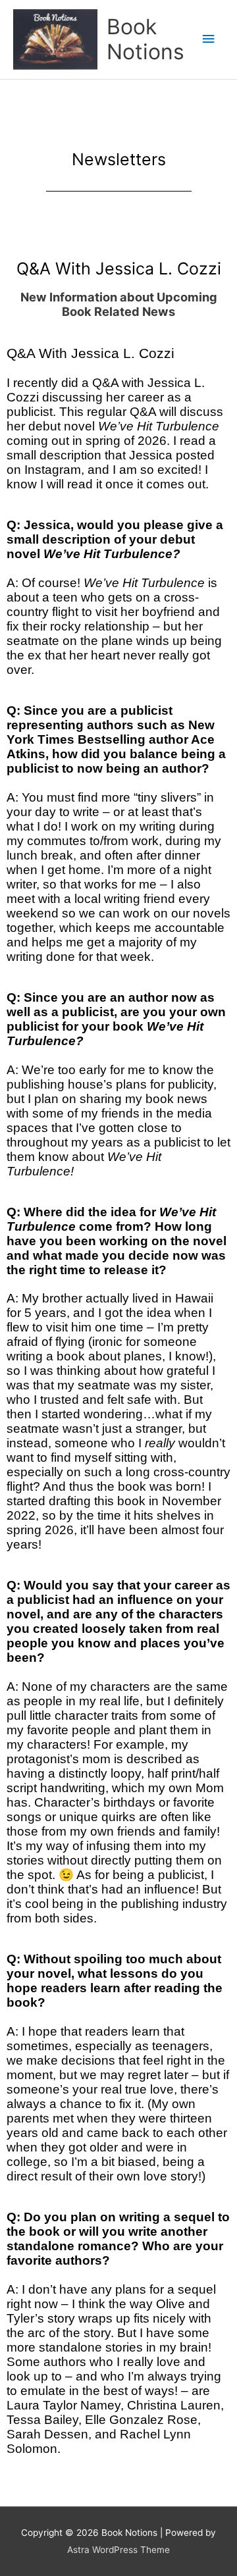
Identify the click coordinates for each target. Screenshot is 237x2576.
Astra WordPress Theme (118, 2550)
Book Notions (145, 39)
